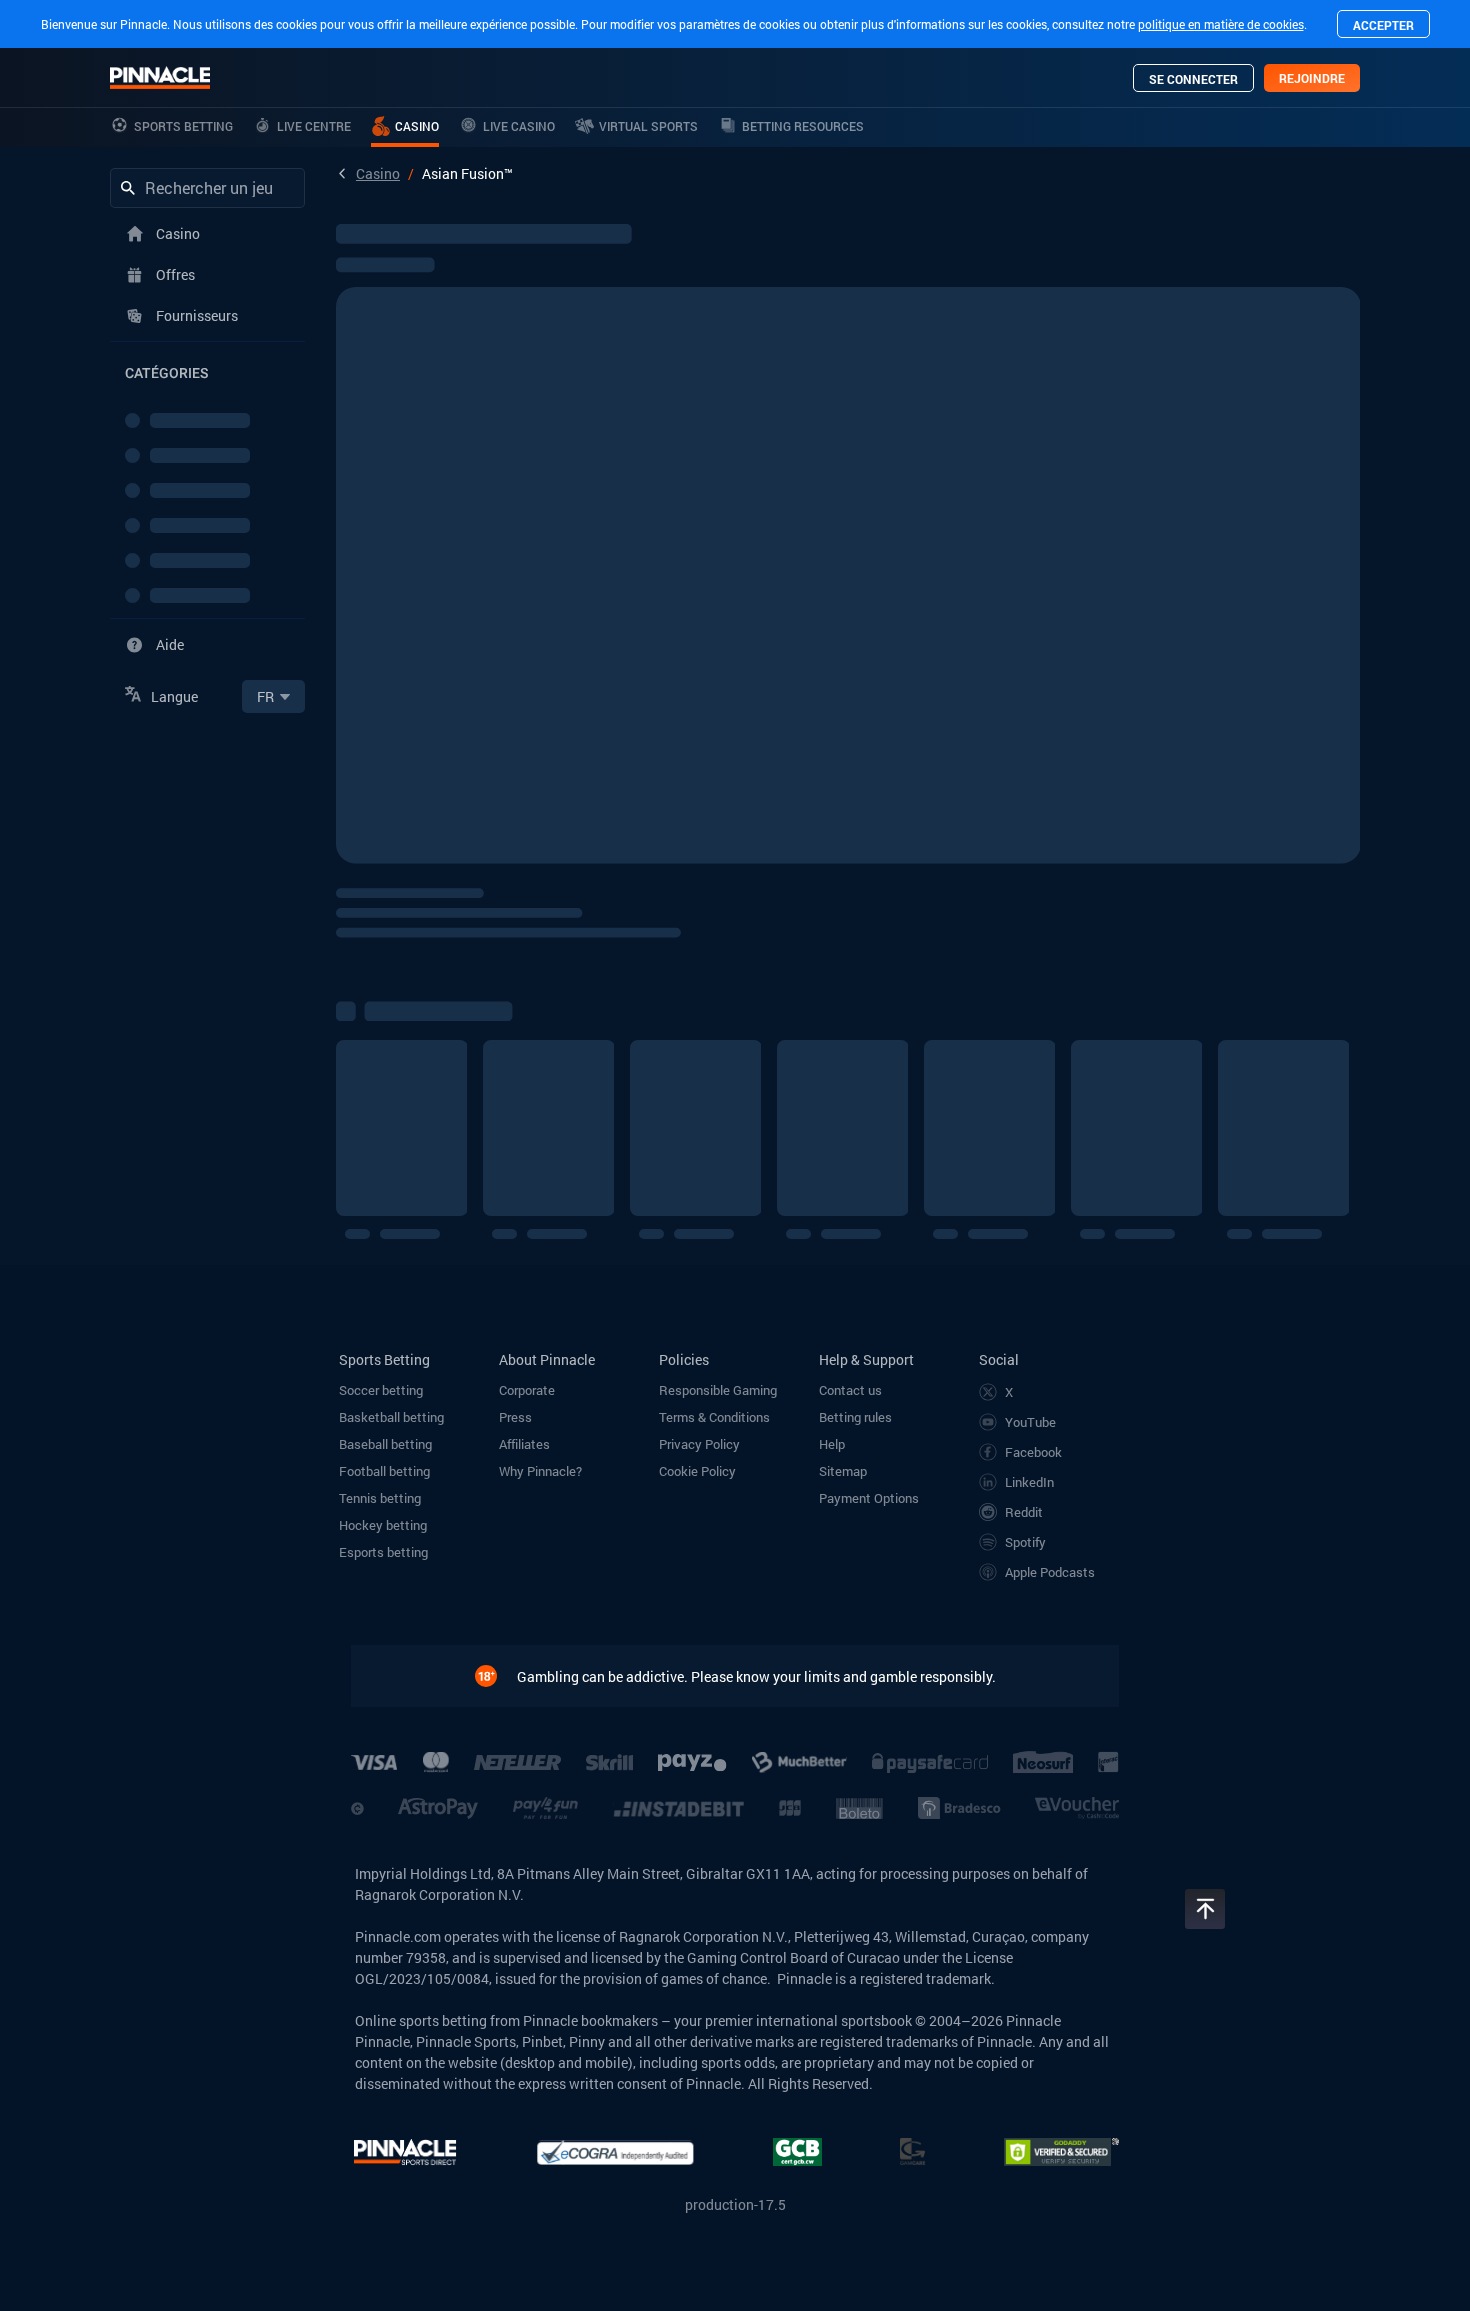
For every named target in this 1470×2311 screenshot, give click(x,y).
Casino (378, 173)
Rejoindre (1312, 78)
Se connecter (1193, 79)
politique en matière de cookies (1221, 24)
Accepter (1383, 25)
